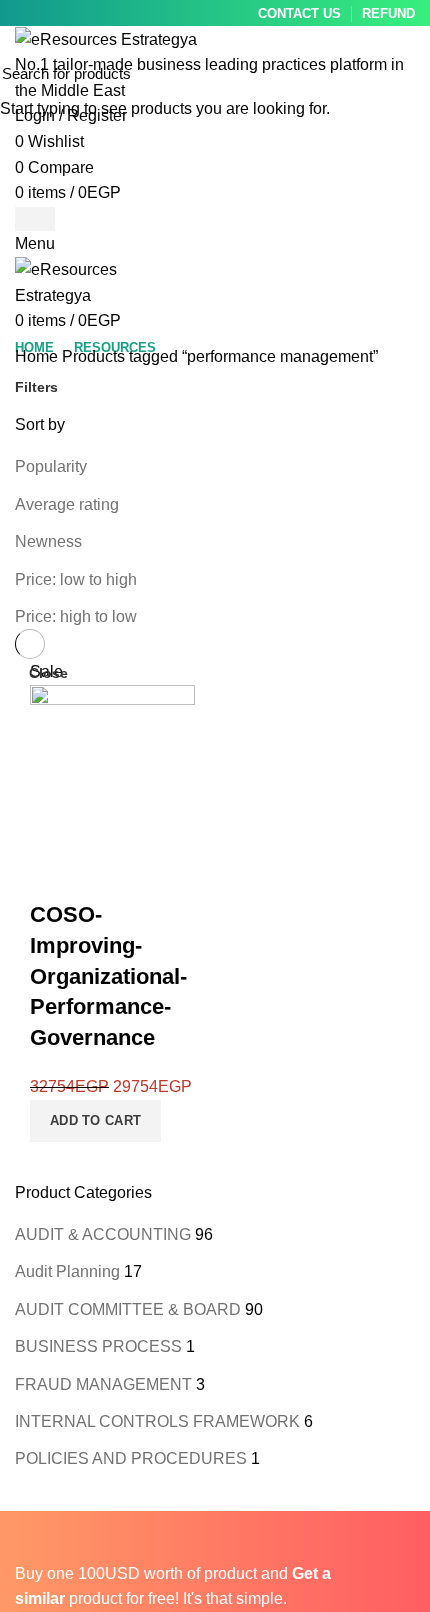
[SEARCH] (403, 73)
